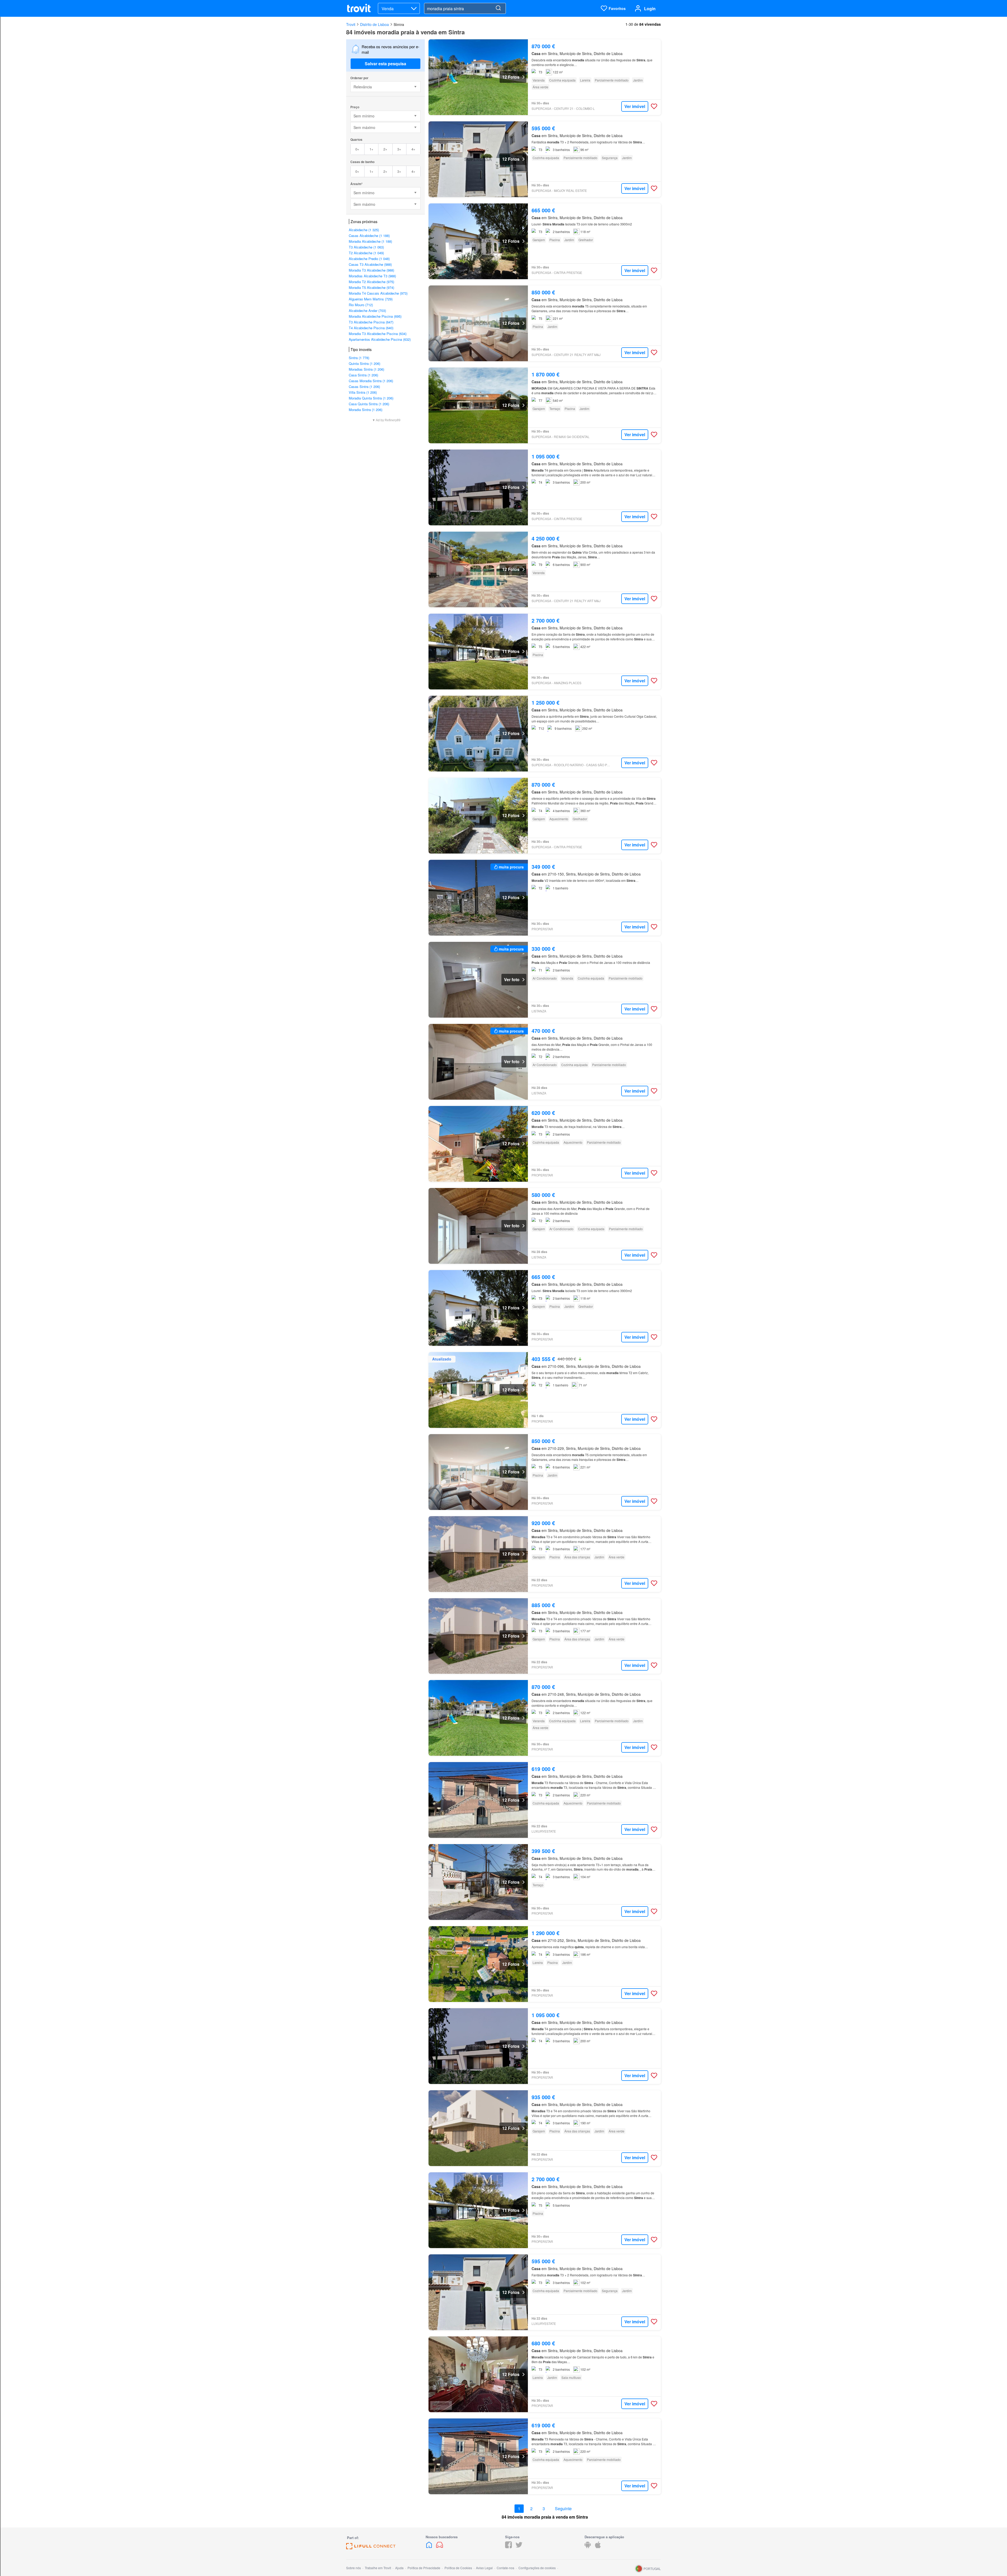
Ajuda (399, 2568)
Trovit (351, 24)
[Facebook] (508, 2547)
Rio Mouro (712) (361, 305)
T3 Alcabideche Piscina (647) (371, 322)
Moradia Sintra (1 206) (366, 410)
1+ (371, 149)
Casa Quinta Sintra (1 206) (369, 404)
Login (650, 9)
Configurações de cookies (537, 2568)
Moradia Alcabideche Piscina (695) (375, 316)
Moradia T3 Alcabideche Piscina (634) (378, 334)
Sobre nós (353, 2568)
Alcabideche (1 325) (364, 230)
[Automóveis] (440, 2547)
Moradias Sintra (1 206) (366, 369)
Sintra (399, 24)
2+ (385, 149)
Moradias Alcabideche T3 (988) (372, 276)
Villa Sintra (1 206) (363, 392)
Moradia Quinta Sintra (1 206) (371, 398)
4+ (413, 149)
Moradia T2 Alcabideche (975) (371, 282)
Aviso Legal (484, 2568)
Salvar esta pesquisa (385, 64)
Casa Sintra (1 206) (363, 375)
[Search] (498, 8)
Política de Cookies (458, 2568)
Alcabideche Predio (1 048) (369, 259)
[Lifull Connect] (371, 2548)
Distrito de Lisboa (374, 24)
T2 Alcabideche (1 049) (366, 253)
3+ (399, 149)
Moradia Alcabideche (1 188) (370, 241)
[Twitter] (519, 2547)
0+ (357, 149)
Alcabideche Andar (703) (367, 310)
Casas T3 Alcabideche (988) (370, 264)
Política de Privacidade (424, 2568)
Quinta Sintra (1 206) (365, 363)
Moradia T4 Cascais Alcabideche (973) (378, 293)
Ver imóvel (635, 106)
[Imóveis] (430, 2547)
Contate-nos (505, 2568)
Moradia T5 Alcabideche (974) (371, 287)
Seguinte (563, 2509)
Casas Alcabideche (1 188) (369, 236)
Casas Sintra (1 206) (364, 387)
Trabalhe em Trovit (378, 2568)
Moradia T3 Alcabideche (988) (371, 270)
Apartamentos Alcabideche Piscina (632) (380, 339)
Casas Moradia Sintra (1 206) (371, 381)
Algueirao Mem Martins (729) (371, 299)
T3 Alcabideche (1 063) (366, 247)
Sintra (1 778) (359, 358)
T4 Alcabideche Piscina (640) (371, 328)
